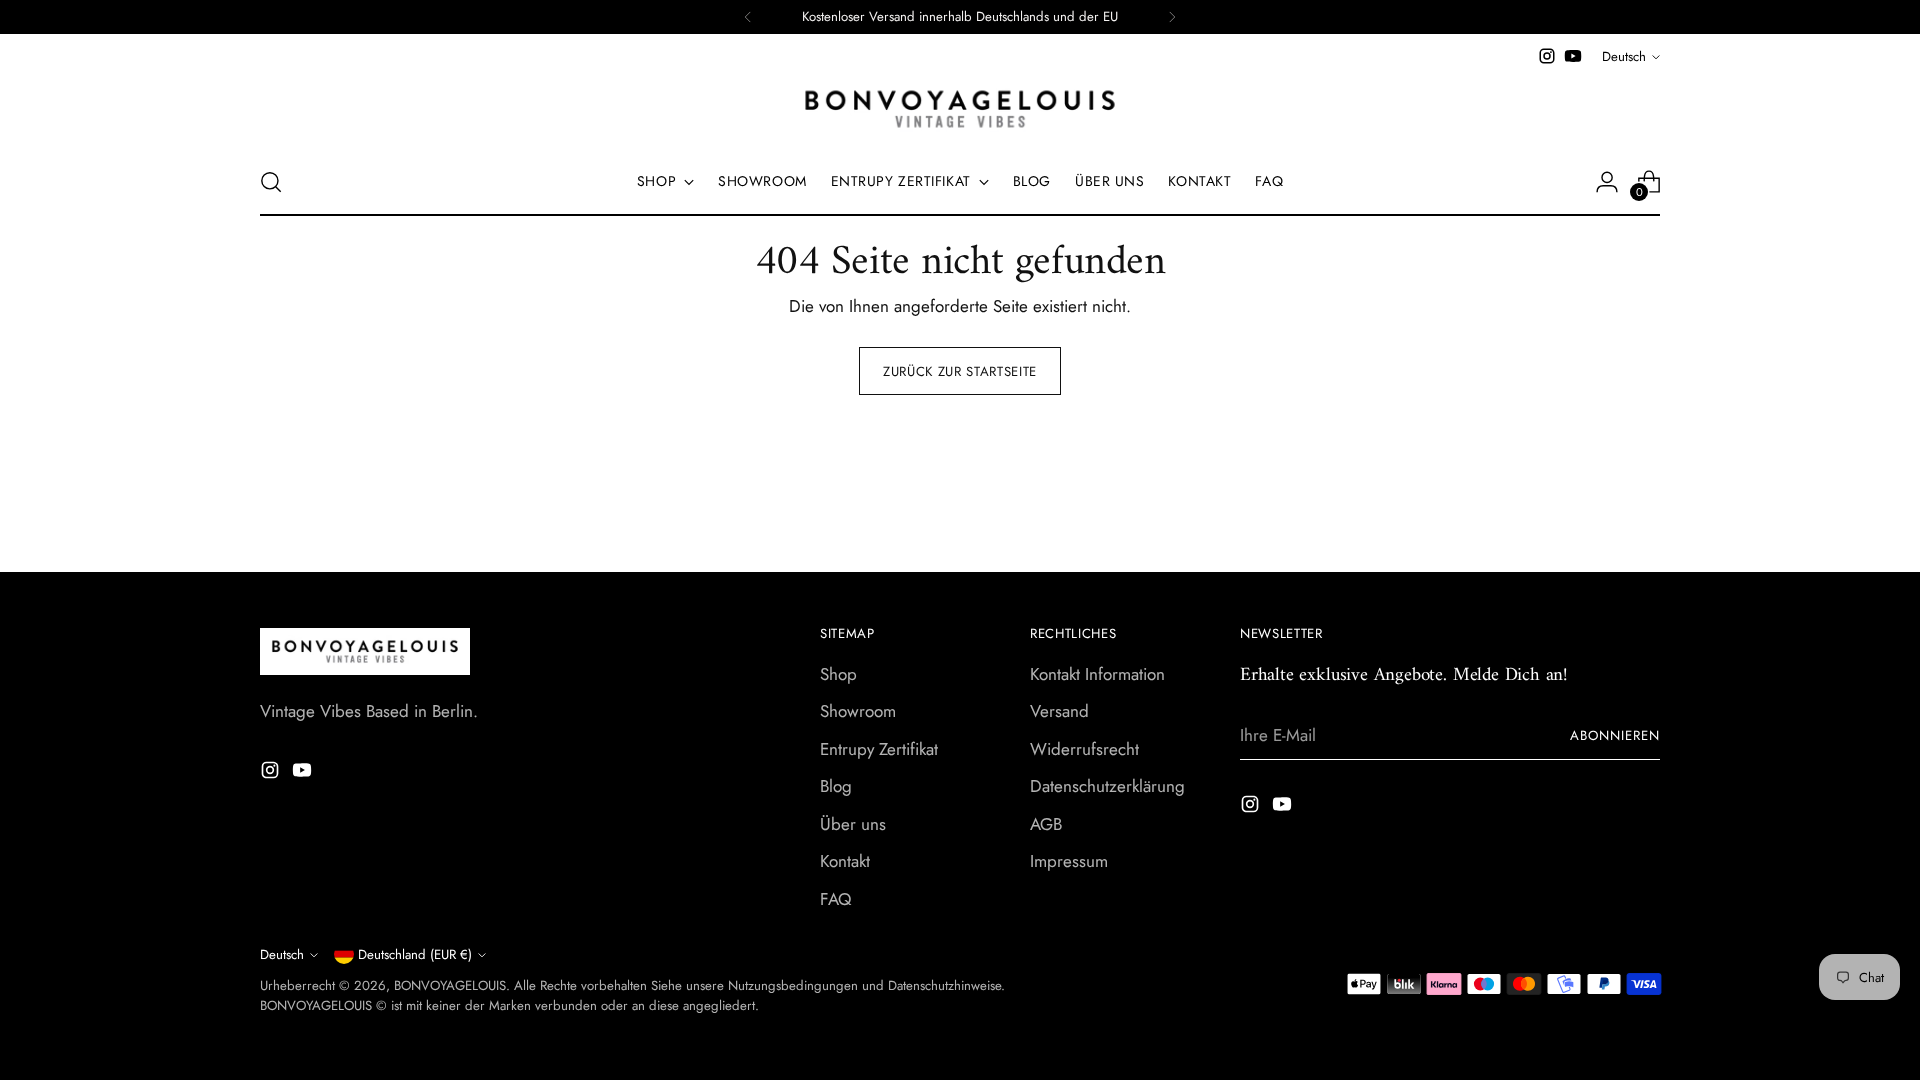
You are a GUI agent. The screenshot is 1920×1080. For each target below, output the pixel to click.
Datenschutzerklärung (1107, 786)
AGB (1046, 824)
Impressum (1069, 861)
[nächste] (1172, 17)
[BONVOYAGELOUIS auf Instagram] (1547, 56)
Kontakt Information (1097, 674)
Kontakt (845, 861)
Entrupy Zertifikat (879, 749)
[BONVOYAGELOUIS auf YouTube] (1573, 56)
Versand (1059, 711)
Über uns (853, 824)
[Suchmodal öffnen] (271, 182)
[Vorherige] (748, 17)
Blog (836, 786)
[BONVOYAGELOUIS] (960, 109)
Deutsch (1624, 56)
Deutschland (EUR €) (415, 954)
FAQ (835, 899)
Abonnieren (1615, 735)
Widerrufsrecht (1084, 749)
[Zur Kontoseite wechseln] (1607, 182)
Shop (838, 674)
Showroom (858, 711)
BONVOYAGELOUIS (450, 985)
